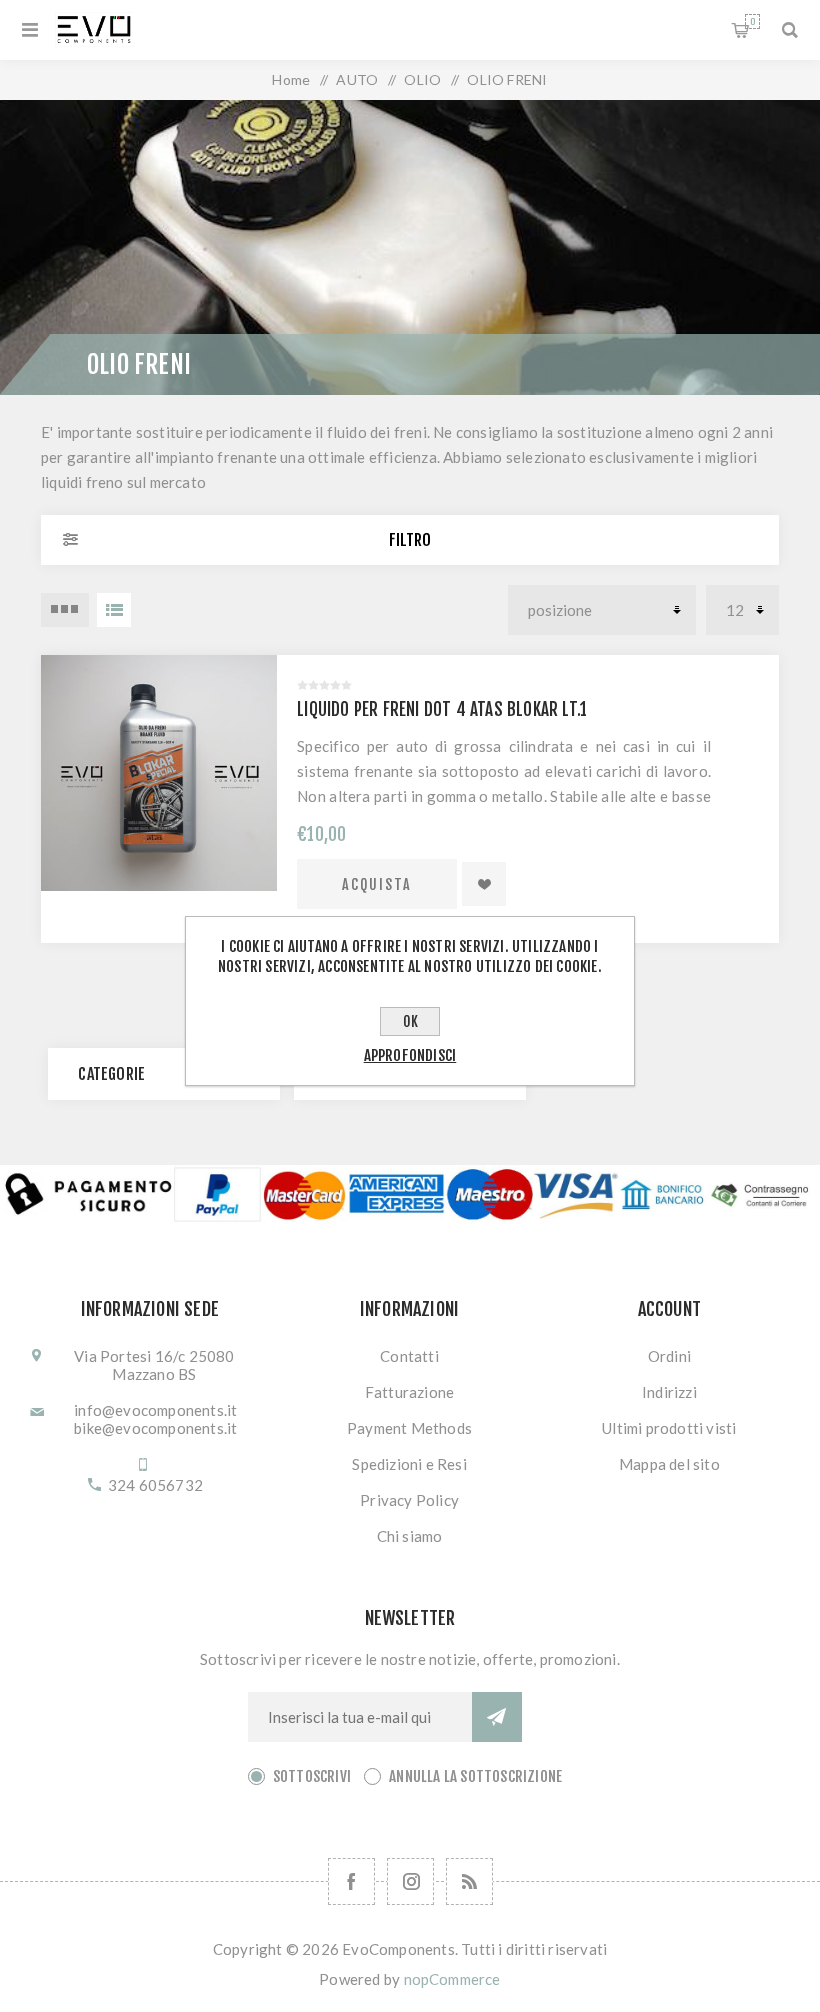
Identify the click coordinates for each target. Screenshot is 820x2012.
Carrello (752, 21)
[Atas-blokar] (159, 773)
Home (291, 79)
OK (410, 1021)
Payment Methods (409, 1428)
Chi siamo (410, 1536)
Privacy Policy (409, 1500)
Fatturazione (409, 1392)
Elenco (114, 610)
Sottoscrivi (312, 1776)
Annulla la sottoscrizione (475, 1776)
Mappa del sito (669, 1464)
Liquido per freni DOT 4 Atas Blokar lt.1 (442, 709)
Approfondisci (410, 1055)
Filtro (410, 540)
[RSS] (469, 1881)
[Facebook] (351, 1881)
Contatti (409, 1356)
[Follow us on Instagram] (410, 1881)
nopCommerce (452, 1979)
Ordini (669, 1356)
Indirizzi (669, 1392)
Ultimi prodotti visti (669, 1428)
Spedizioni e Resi (409, 1464)
